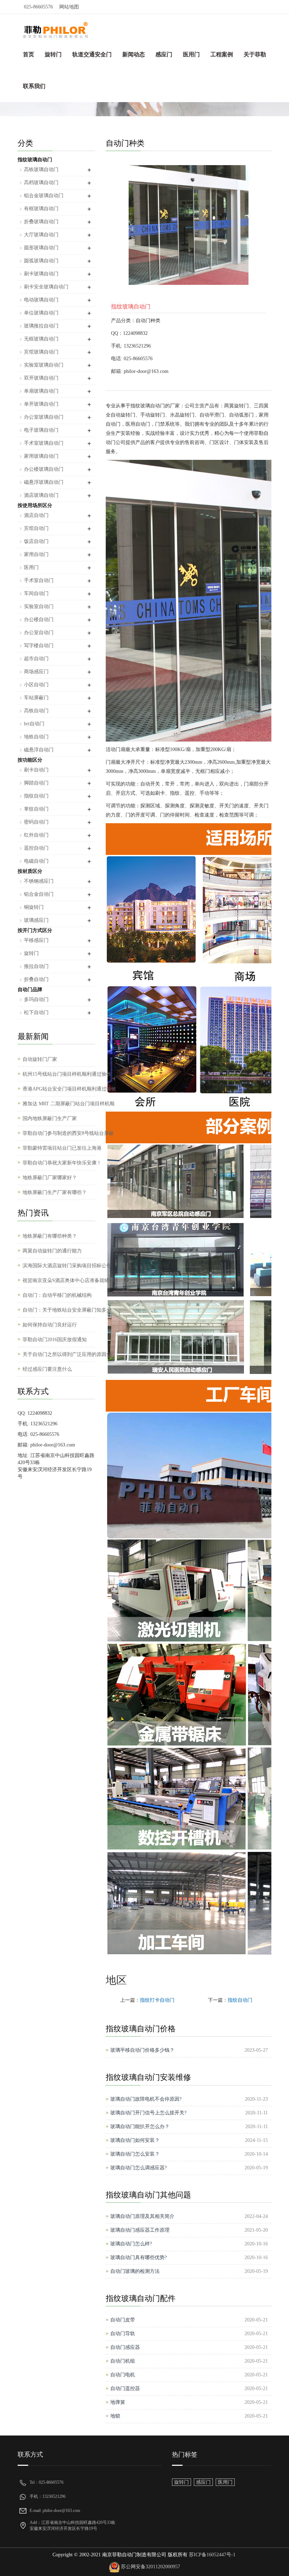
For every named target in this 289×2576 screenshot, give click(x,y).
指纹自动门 (240, 2000)
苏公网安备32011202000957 (150, 2567)
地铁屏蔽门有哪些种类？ (50, 1236)
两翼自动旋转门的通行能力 (52, 1251)
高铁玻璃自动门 (41, 170)
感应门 (164, 54)
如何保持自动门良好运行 (50, 1325)
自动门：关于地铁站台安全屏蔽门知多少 (67, 1310)
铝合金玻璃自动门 (44, 196)
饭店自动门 (36, 541)
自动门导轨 (123, 2334)
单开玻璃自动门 (41, 404)
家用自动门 (36, 554)
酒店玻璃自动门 (41, 495)
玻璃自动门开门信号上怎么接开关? (148, 2113)
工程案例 (222, 54)
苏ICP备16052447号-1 (211, 2555)
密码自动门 (36, 822)
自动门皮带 (123, 2320)
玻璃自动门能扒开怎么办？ (140, 2127)
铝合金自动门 (39, 894)
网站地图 (69, 7)
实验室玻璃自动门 (44, 365)
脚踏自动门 (36, 783)
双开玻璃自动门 (41, 378)
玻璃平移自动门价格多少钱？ (142, 2050)
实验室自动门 (39, 607)
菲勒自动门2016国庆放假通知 (55, 1340)
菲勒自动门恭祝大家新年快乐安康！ (62, 1163)
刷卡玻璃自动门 (41, 274)
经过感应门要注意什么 (47, 1369)
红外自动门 (36, 835)
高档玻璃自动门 (41, 183)
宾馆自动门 (36, 528)
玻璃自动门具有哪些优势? (139, 2258)
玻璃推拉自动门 (41, 326)
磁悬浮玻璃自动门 (44, 482)
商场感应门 (36, 672)
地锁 (115, 2416)
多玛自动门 (36, 999)
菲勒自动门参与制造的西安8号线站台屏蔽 (68, 1133)
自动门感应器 (125, 2347)
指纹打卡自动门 (157, 2000)
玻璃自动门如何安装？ (135, 2140)
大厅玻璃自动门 (41, 235)
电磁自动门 (36, 861)
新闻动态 (134, 54)
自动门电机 (123, 2375)
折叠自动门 (36, 979)
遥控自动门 (36, 848)
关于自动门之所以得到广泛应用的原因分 (67, 1354)
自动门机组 (123, 2361)
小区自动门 (36, 685)
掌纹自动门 (36, 809)
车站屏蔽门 (36, 698)
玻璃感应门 (36, 920)
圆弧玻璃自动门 (41, 261)
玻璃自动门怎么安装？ (135, 2154)
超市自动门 (36, 659)
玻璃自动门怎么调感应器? (139, 2168)
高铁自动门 (36, 711)
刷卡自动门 (36, 770)
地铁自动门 (36, 737)
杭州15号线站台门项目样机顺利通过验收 (67, 1074)
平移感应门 (36, 940)
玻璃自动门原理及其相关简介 (142, 2216)
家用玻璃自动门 (41, 456)
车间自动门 (36, 593)
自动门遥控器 (125, 2389)
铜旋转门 (34, 907)
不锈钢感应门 (39, 881)
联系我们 (34, 86)
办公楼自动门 (39, 620)
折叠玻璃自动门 (41, 222)
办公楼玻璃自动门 (44, 469)
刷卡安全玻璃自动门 (46, 287)
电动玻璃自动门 (41, 300)
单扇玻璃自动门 (41, 391)
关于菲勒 (255, 54)
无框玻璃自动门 (41, 339)
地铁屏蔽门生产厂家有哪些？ (55, 1192)
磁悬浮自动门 (39, 750)
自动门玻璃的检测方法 (135, 2271)
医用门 (191, 54)
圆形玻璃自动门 (41, 248)
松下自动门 (36, 1012)
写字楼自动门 (39, 646)
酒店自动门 (36, 515)
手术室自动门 (39, 580)
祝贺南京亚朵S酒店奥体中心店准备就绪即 (68, 1280)
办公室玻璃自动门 (44, 417)
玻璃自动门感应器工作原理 (140, 2230)
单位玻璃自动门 (41, 313)
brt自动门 (34, 724)
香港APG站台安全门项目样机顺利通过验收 (69, 1089)
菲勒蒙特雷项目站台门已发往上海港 (62, 1148)
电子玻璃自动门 (41, 430)
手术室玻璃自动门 (44, 443)
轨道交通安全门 (92, 54)
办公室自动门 (39, 633)
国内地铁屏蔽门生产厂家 (50, 1118)
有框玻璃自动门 (41, 209)
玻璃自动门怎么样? (131, 2244)
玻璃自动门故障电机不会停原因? (146, 2099)
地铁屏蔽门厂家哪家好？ (50, 1178)
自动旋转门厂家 (40, 1059)
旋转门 (53, 54)
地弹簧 (118, 2402)
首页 (29, 54)
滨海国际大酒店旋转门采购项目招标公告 (67, 1266)
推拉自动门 (36, 966)
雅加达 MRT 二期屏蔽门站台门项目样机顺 (69, 1104)
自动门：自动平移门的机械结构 (57, 1295)
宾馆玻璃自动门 (41, 352)
